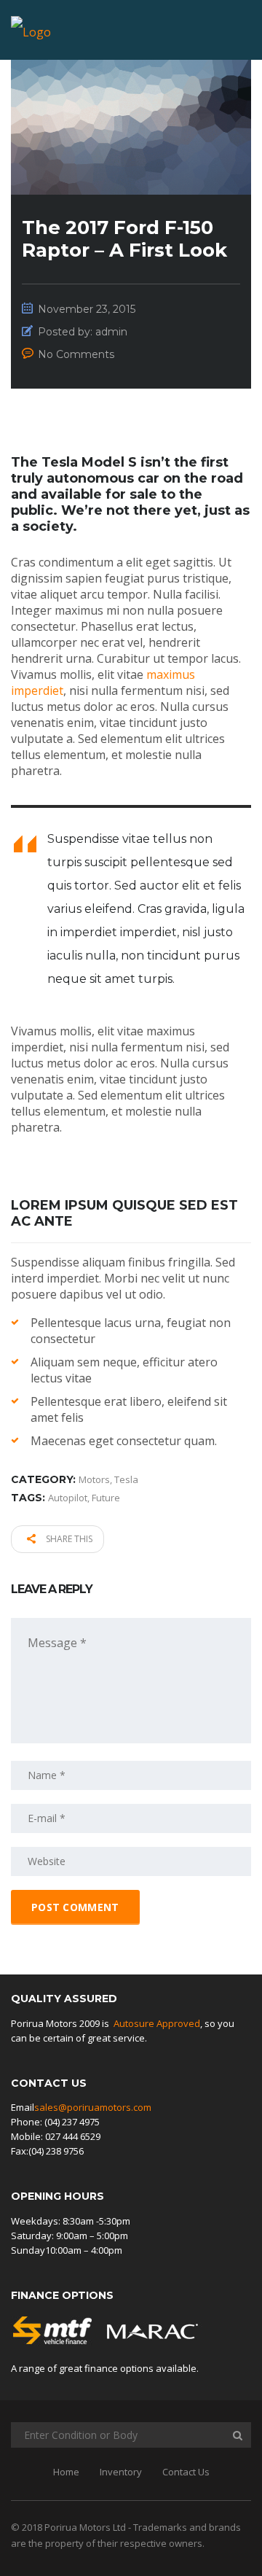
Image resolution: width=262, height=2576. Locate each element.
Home (66, 2472)
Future (106, 1498)
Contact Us (186, 2472)
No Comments (76, 354)
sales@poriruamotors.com (93, 2107)
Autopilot (68, 1498)
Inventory (121, 2472)
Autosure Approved (157, 2023)
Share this (68, 1539)
